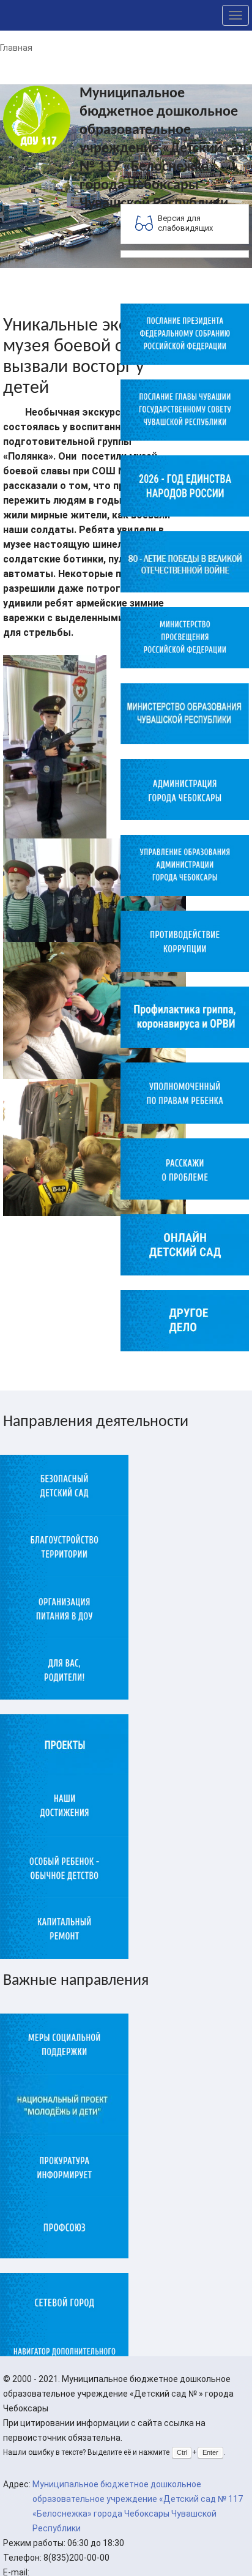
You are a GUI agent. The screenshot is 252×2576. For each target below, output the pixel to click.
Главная (16, 48)
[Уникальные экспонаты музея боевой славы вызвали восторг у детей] (55, 746)
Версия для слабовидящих (185, 223)
